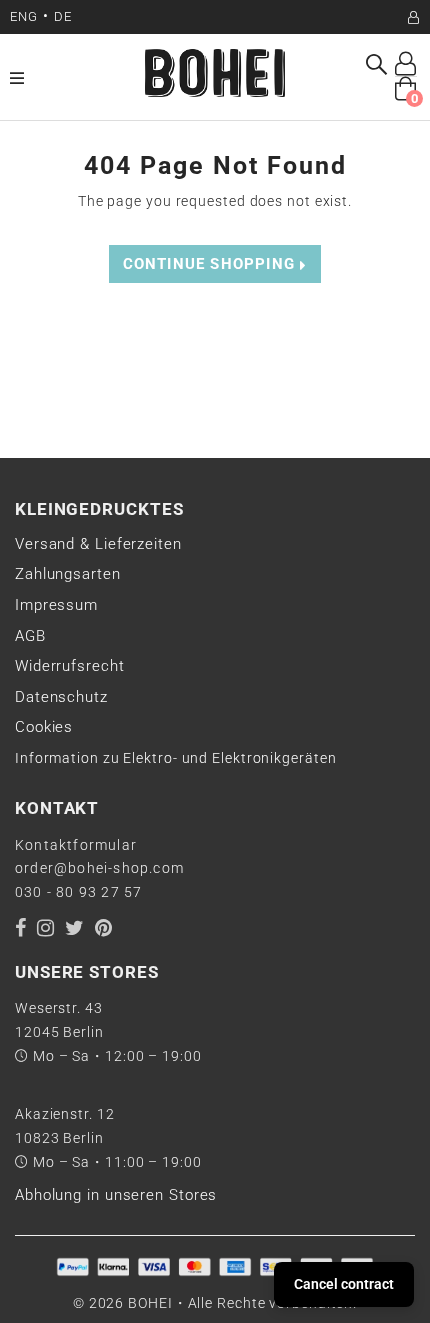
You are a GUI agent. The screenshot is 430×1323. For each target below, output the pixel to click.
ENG (24, 16)
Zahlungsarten (68, 574)
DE (63, 16)
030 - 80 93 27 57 (78, 892)
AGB (30, 636)
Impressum (56, 605)
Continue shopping (212, 264)
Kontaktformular (76, 845)
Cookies (44, 727)
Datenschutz (61, 697)
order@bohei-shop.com (99, 868)
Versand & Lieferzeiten (98, 544)
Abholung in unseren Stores (116, 1195)
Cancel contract (344, 1284)
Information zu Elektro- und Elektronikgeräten (176, 758)
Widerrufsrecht (70, 666)
